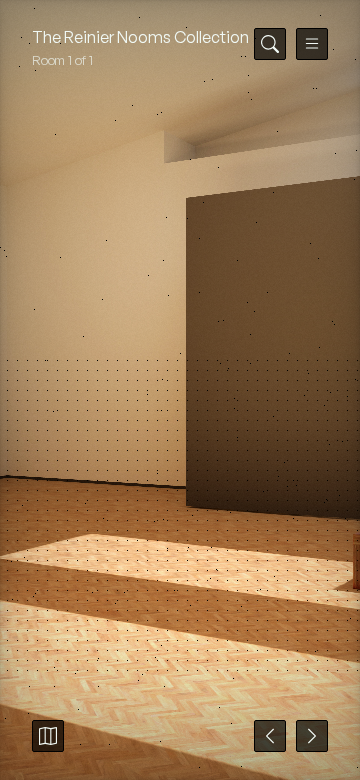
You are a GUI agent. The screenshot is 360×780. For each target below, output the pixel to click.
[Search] (270, 44)
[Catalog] (48, 736)
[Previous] (270, 736)
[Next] (312, 736)
